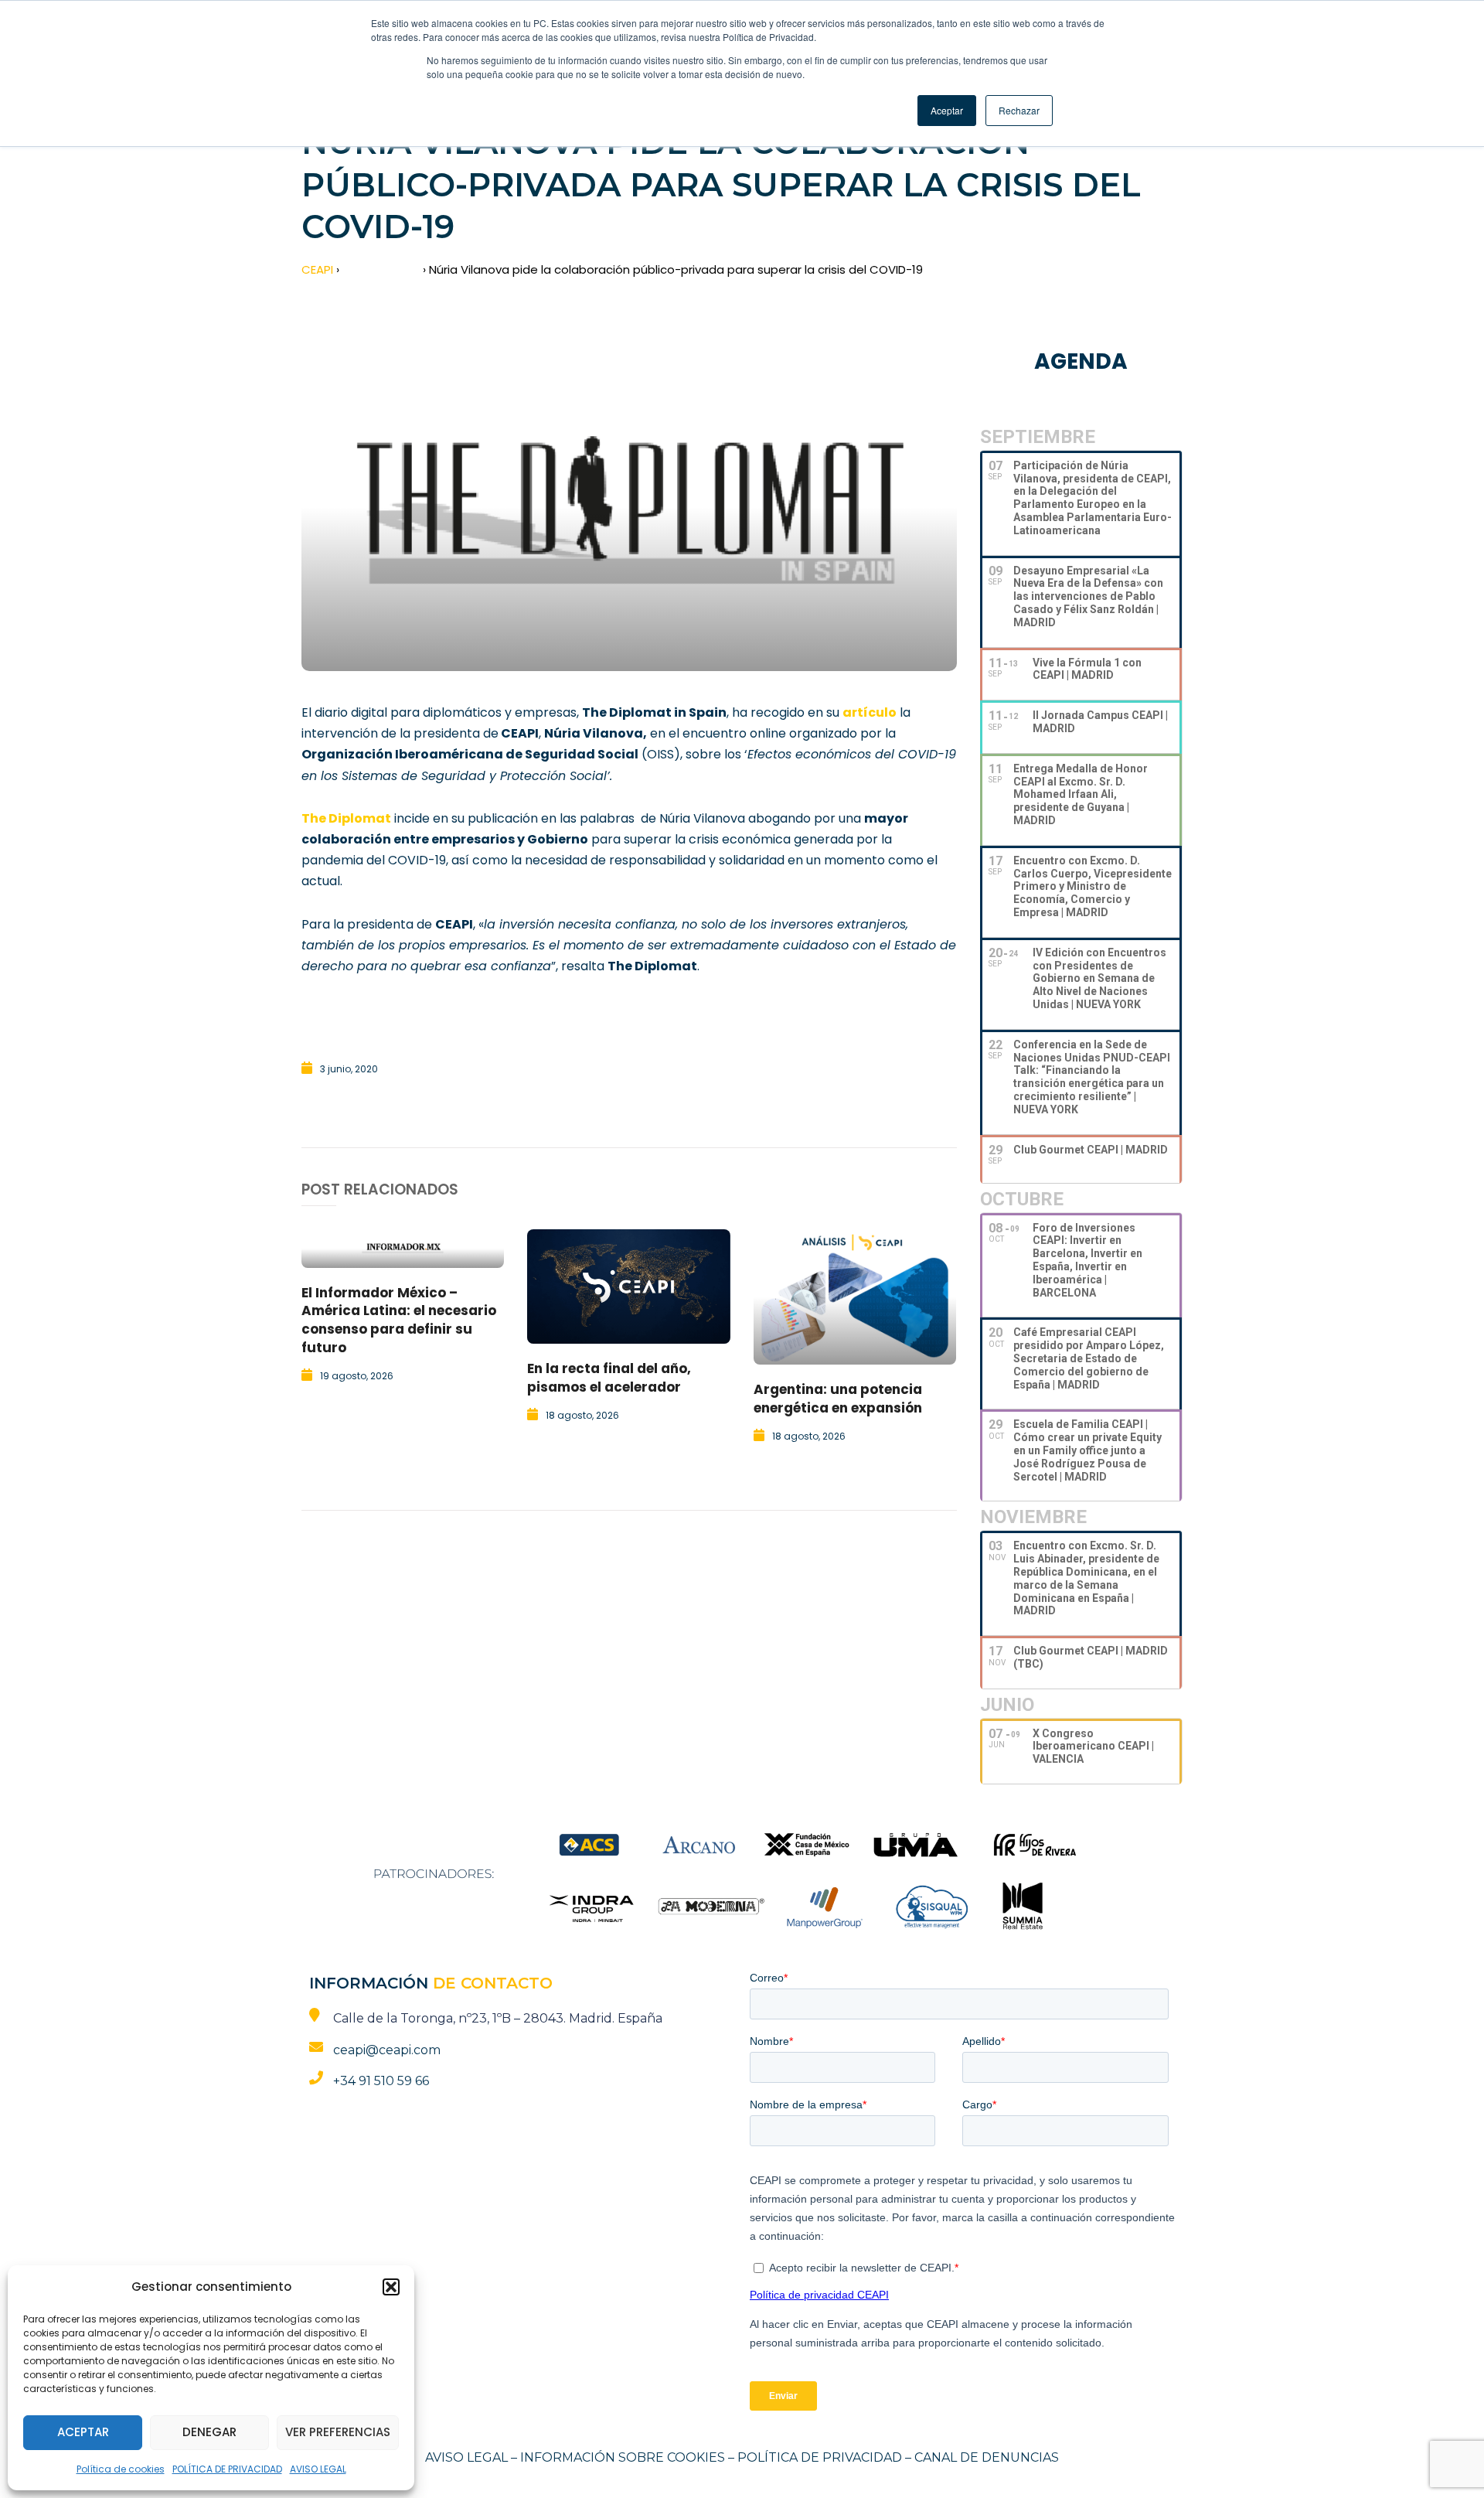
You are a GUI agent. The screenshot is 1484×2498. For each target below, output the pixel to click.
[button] (391, 2287)
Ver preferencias (338, 2432)
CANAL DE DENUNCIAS (987, 2457)
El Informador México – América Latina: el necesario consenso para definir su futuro (399, 1320)
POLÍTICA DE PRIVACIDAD (227, 2469)
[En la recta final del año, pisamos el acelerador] (628, 1286)
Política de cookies (121, 2469)
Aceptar (83, 2432)
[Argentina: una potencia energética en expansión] (855, 1297)
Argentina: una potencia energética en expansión (838, 1399)
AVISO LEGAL (318, 2469)
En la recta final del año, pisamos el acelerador (609, 1378)
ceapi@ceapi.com (387, 2050)
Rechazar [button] (1019, 110)
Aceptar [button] (947, 110)
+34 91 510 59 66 (381, 2081)
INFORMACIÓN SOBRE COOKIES (623, 2457)
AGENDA (1081, 361)
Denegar (209, 2432)
